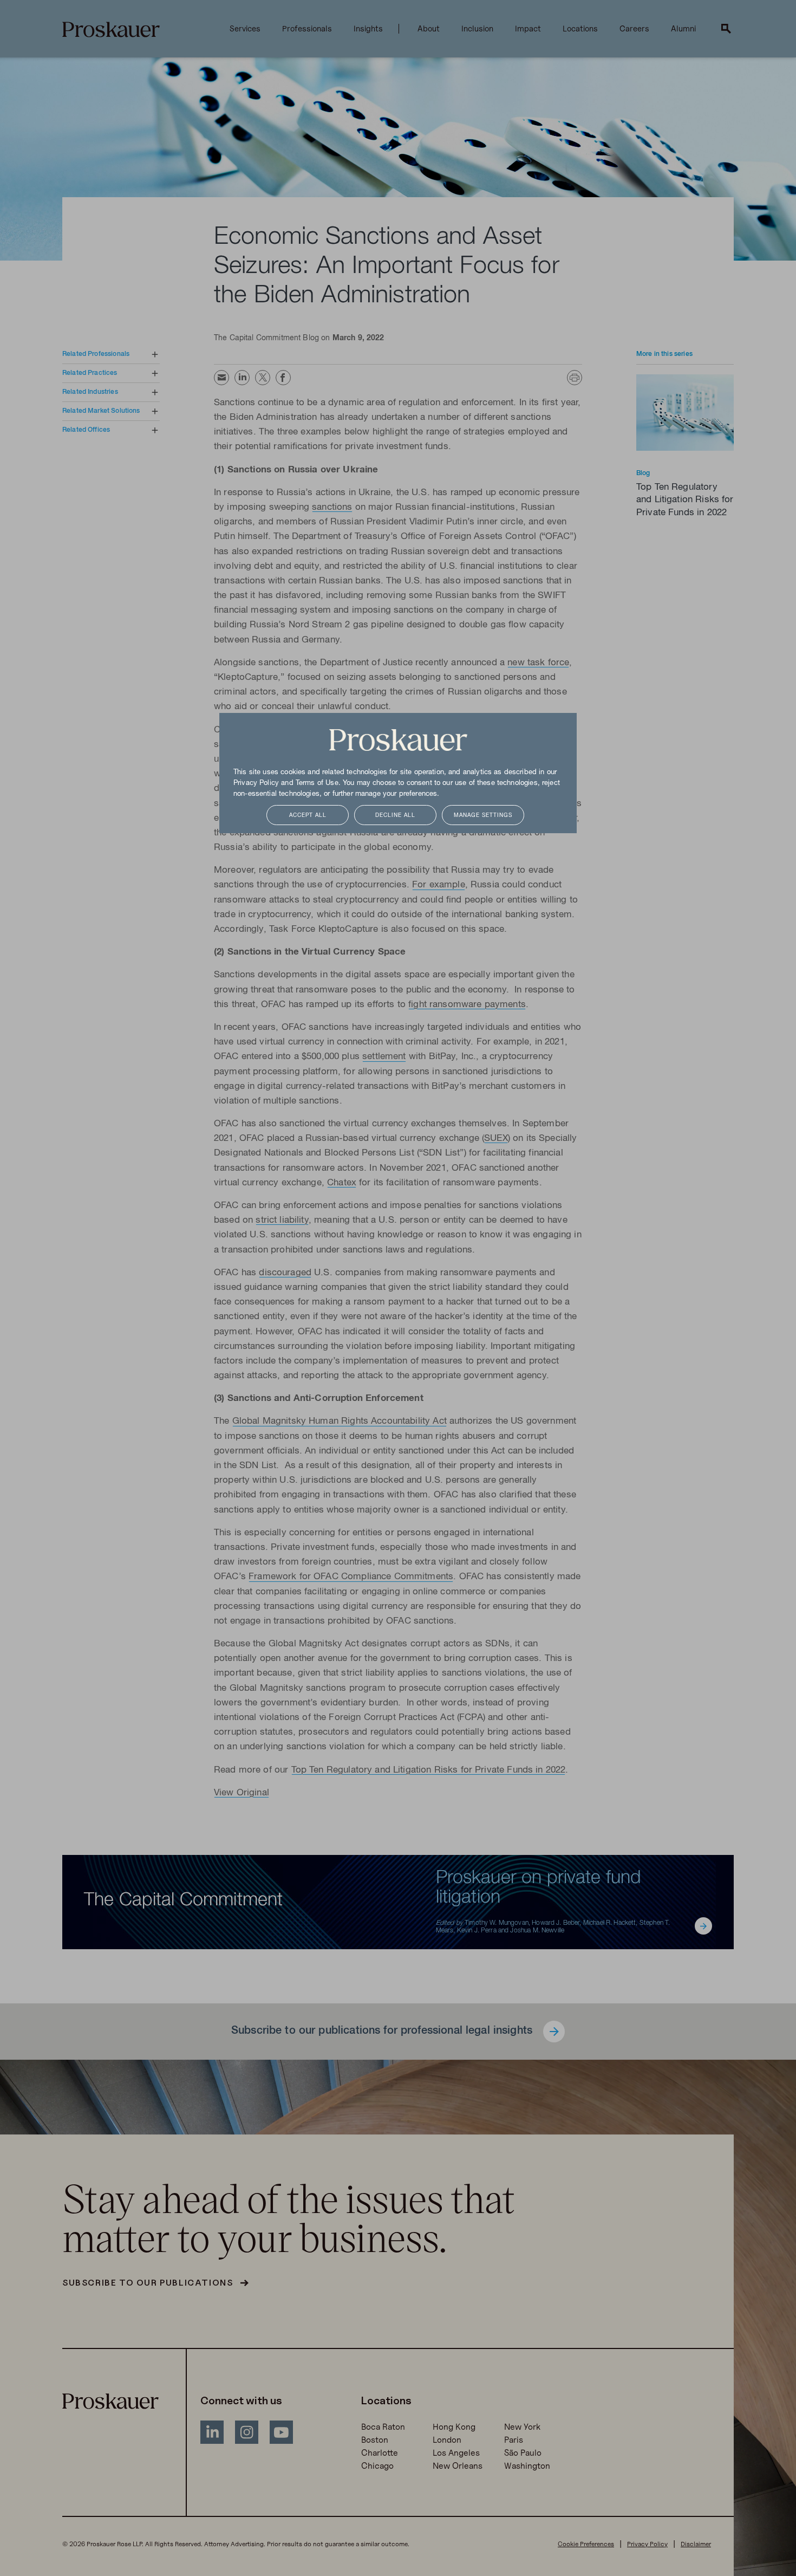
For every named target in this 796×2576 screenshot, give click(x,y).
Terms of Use (317, 783)
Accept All (308, 816)
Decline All (395, 816)
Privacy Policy (256, 783)
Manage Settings (483, 816)
